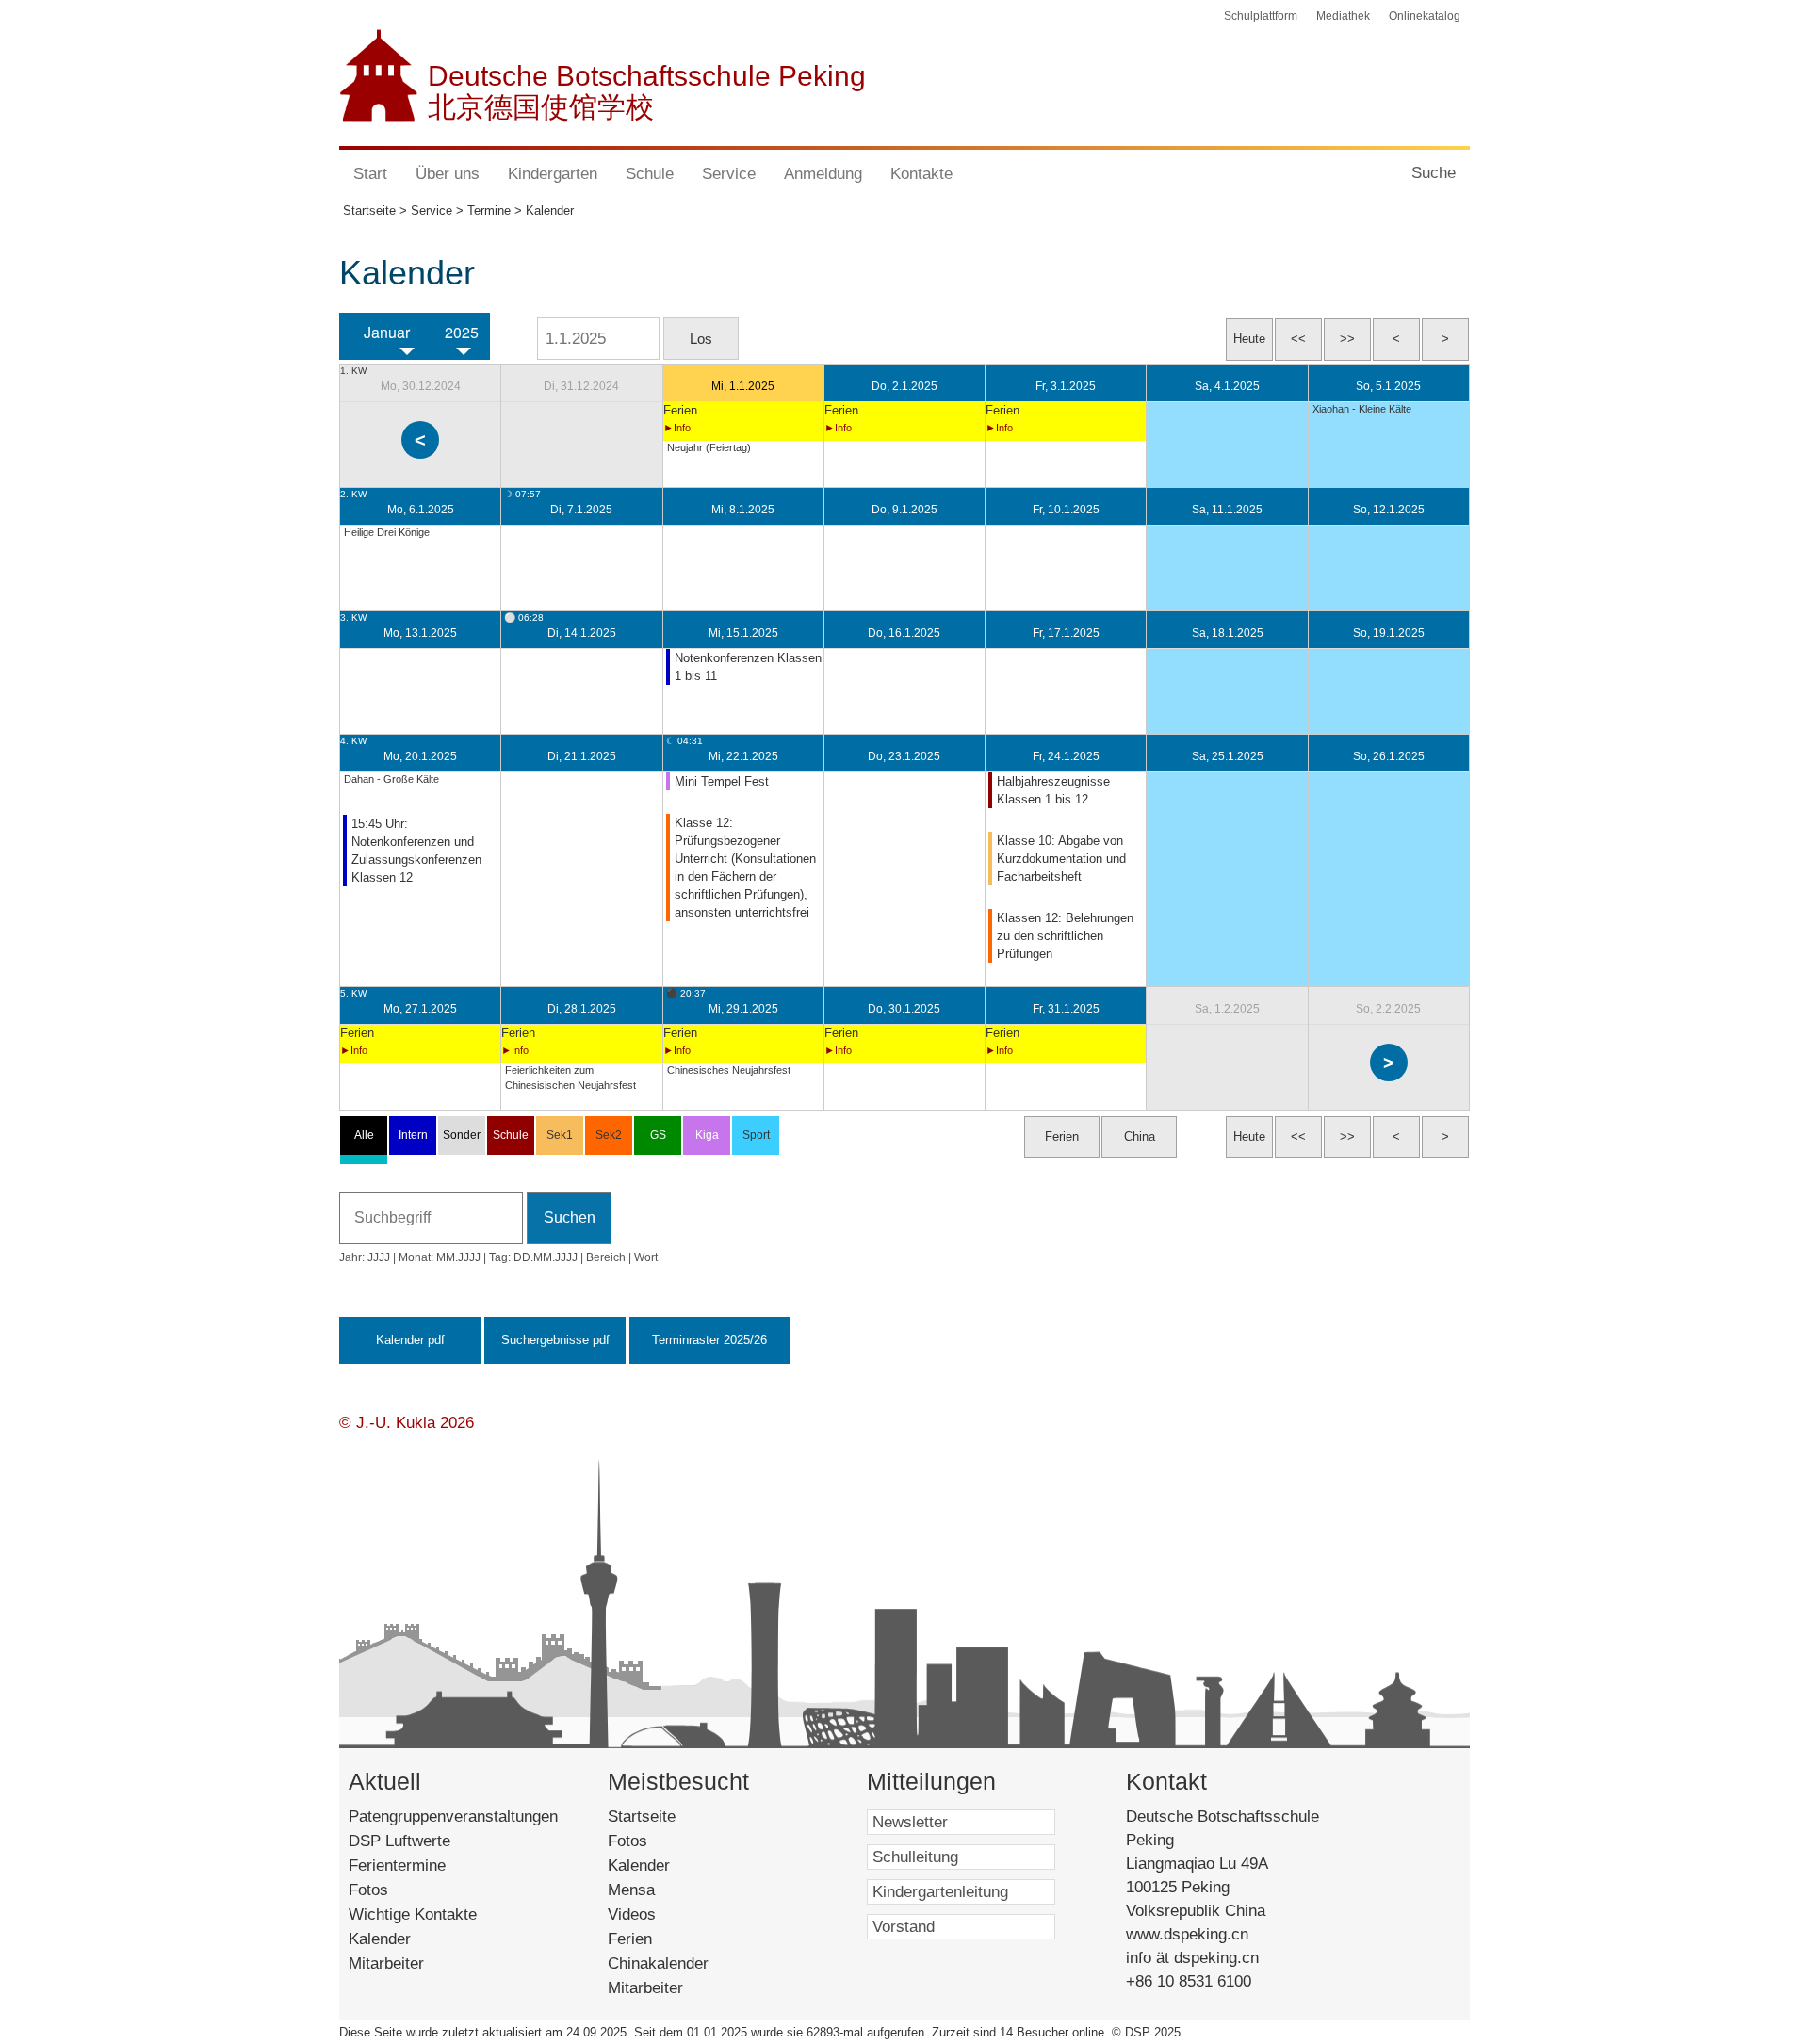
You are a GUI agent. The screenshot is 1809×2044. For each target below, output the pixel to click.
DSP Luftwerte (399, 1841)
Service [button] (729, 174)
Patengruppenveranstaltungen (453, 1817)
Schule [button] (650, 174)
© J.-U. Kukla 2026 (407, 1423)
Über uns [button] (448, 174)
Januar (387, 333)
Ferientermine (397, 1866)
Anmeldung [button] (823, 174)
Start (370, 174)
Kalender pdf (410, 1340)
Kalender (380, 1939)
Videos (658, 1914)
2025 (462, 333)
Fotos (368, 1890)
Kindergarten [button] (553, 174)
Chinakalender (680, 1963)
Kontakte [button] (921, 174)
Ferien (652, 1939)
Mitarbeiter (386, 1963)
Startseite (671, 1817)
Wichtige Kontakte (413, 1914)
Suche (1434, 173)
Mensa (657, 1890)
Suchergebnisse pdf (555, 1340)
